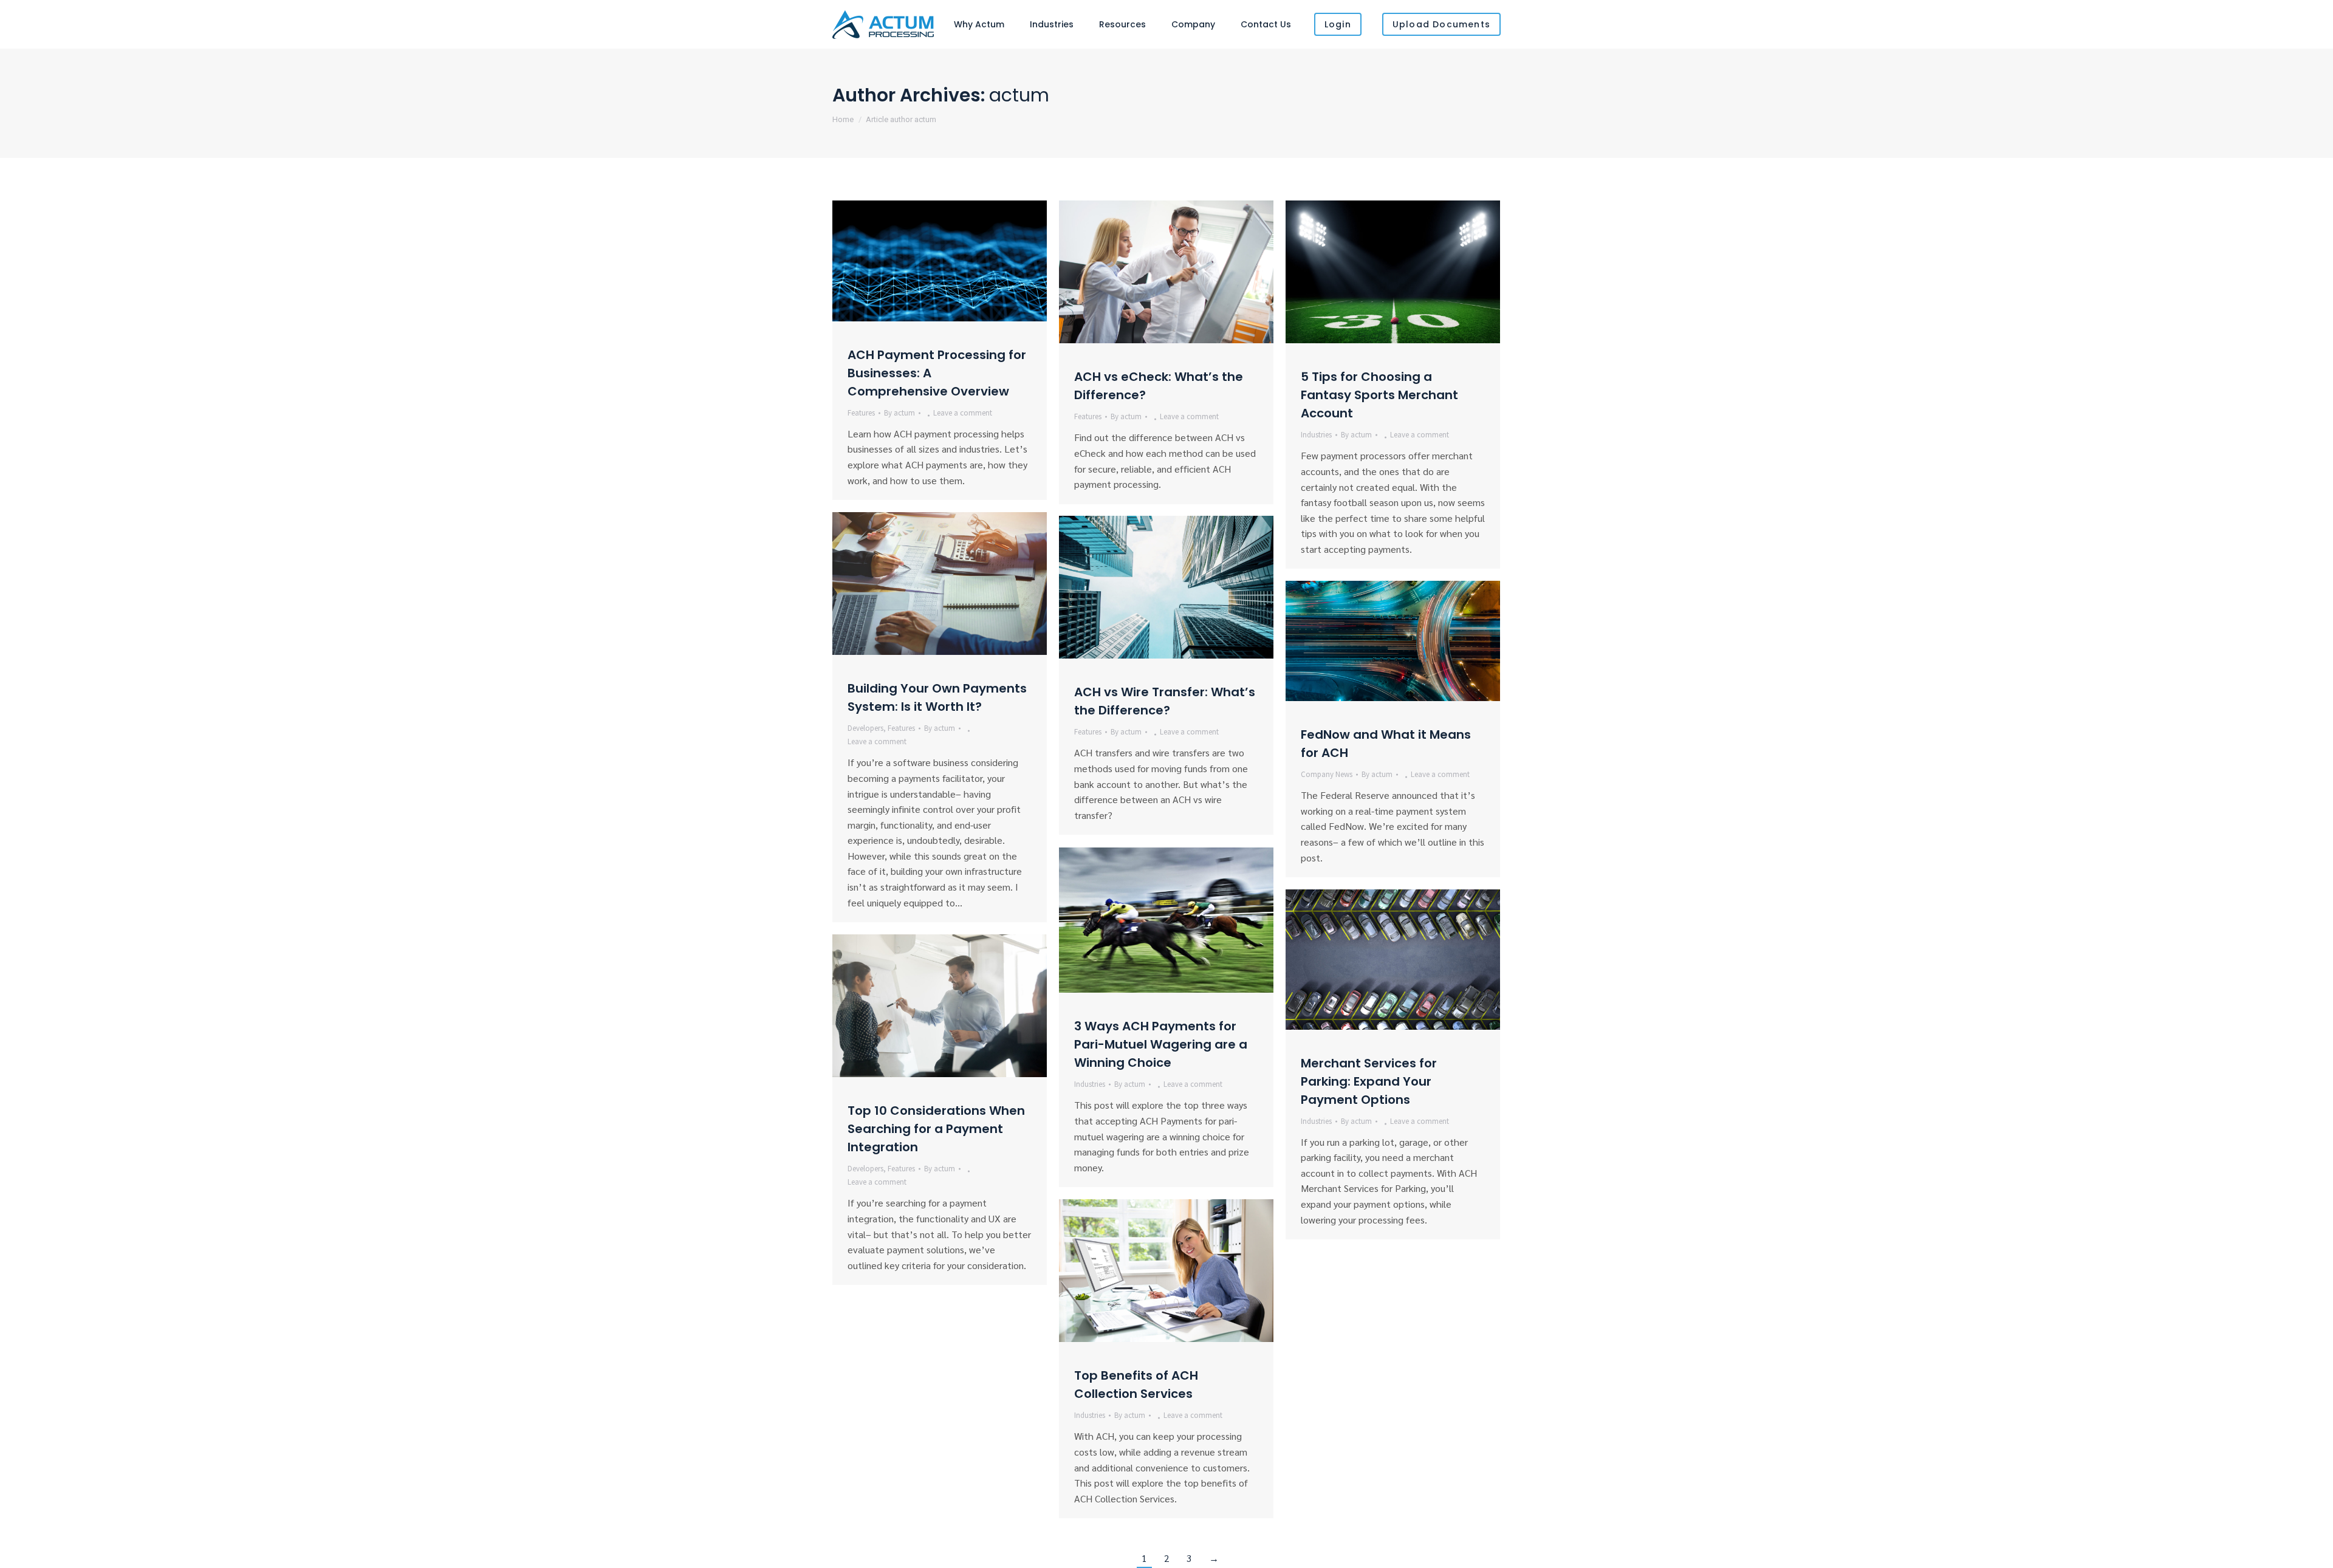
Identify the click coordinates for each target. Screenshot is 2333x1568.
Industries (1316, 435)
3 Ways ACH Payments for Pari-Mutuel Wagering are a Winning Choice (1161, 1044)
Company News (1327, 774)
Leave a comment (963, 413)
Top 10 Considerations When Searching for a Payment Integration (936, 1129)
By (899, 413)
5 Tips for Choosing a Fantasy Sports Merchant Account (1379, 395)
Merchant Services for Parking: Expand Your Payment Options (1369, 1081)
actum (1019, 95)
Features (861, 413)
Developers (865, 728)
